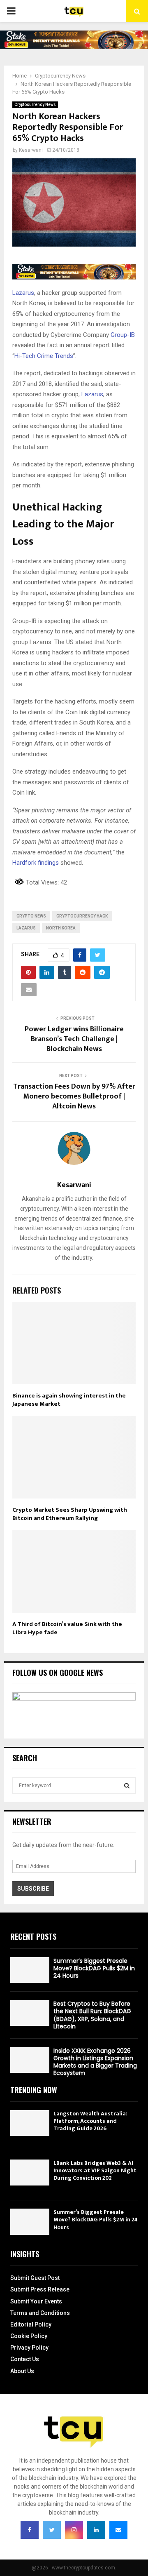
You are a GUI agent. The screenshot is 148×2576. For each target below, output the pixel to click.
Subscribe (33, 1889)
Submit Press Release (40, 2289)
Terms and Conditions (40, 2313)
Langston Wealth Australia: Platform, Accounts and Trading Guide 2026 (90, 2121)
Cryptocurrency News (35, 105)
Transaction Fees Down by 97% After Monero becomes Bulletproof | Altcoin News (74, 1096)
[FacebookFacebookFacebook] (30, 2530)
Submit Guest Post (35, 2278)
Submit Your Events (36, 2301)
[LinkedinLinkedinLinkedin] (96, 2530)
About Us (22, 2371)
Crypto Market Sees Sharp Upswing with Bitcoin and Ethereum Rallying (70, 1514)
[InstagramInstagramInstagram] (74, 2530)
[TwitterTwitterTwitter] (52, 2530)
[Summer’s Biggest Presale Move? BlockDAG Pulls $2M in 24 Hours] (30, 1970)
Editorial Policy (31, 2324)
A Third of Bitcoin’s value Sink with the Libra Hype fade (67, 1628)
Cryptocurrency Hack (82, 916)
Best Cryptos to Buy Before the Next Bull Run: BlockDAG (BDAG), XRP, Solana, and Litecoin (92, 2015)
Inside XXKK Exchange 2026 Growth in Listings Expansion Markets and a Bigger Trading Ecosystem (95, 2062)
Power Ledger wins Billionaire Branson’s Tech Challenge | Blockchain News (74, 1039)
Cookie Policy (29, 2336)
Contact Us (25, 2359)
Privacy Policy (29, 2348)
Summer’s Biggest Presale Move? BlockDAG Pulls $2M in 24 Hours (94, 1968)
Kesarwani (31, 150)
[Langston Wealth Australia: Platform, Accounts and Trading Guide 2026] (30, 2123)
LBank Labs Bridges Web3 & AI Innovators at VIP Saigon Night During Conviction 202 (95, 2170)
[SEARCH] (127, 1786)
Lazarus (26, 928)
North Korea (61, 928)
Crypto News (31, 916)
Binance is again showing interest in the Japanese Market (69, 1400)
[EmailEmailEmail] (118, 2530)
